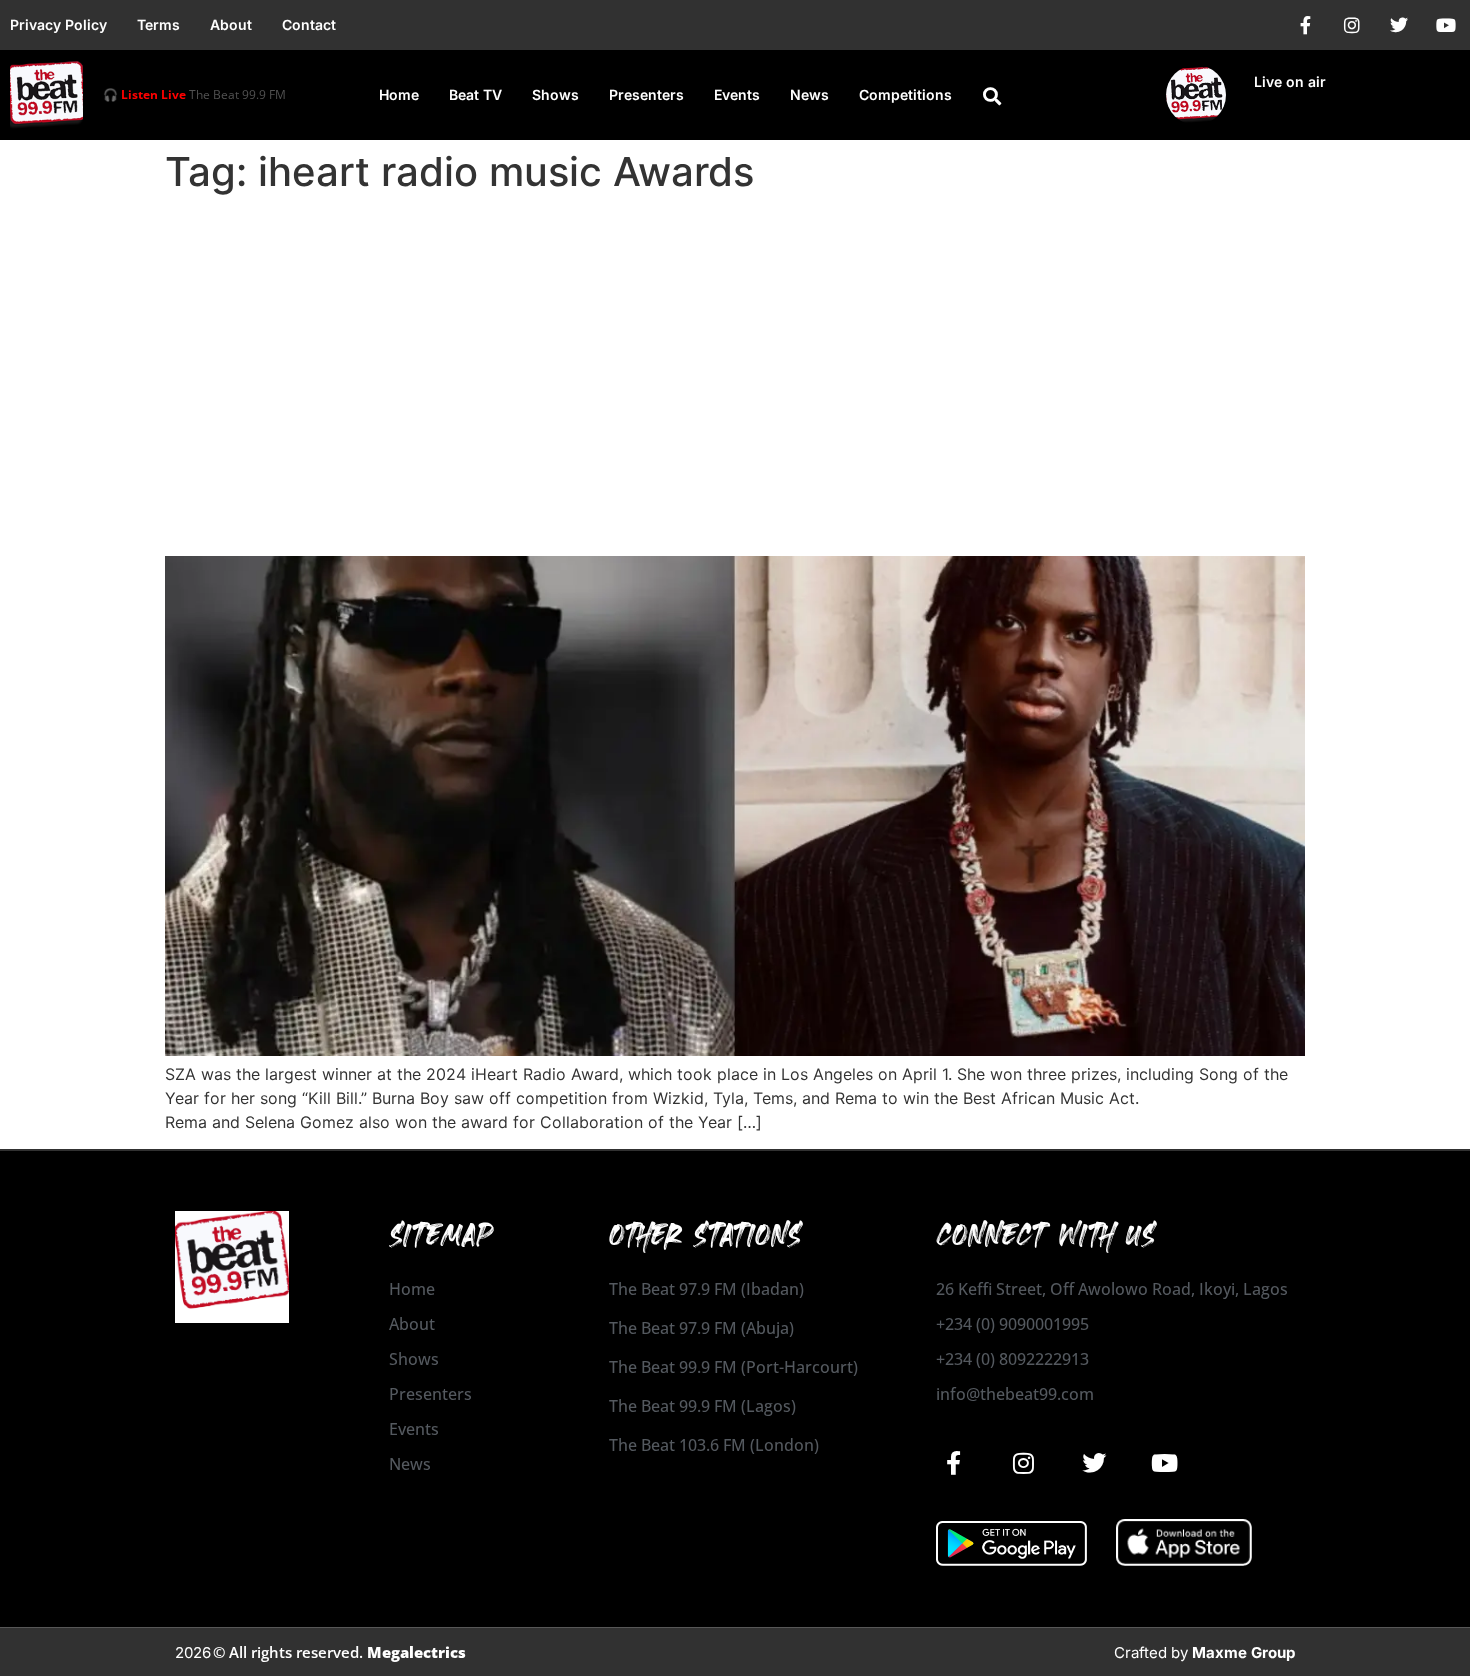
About (231, 24)
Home (399, 94)
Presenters (646, 94)
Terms (158, 24)
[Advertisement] (735, 352)
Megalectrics (416, 1652)
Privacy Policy (58, 24)
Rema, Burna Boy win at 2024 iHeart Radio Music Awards (595, 520)
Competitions (905, 94)
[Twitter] (1399, 25)
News (809, 94)
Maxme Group (1243, 1652)
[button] (992, 96)
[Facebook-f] (1305, 25)
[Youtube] (1446, 25)
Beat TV (475, 94)
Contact (309, 24)
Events (737, 94)
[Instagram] (1352, 25)
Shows (555, 94)
